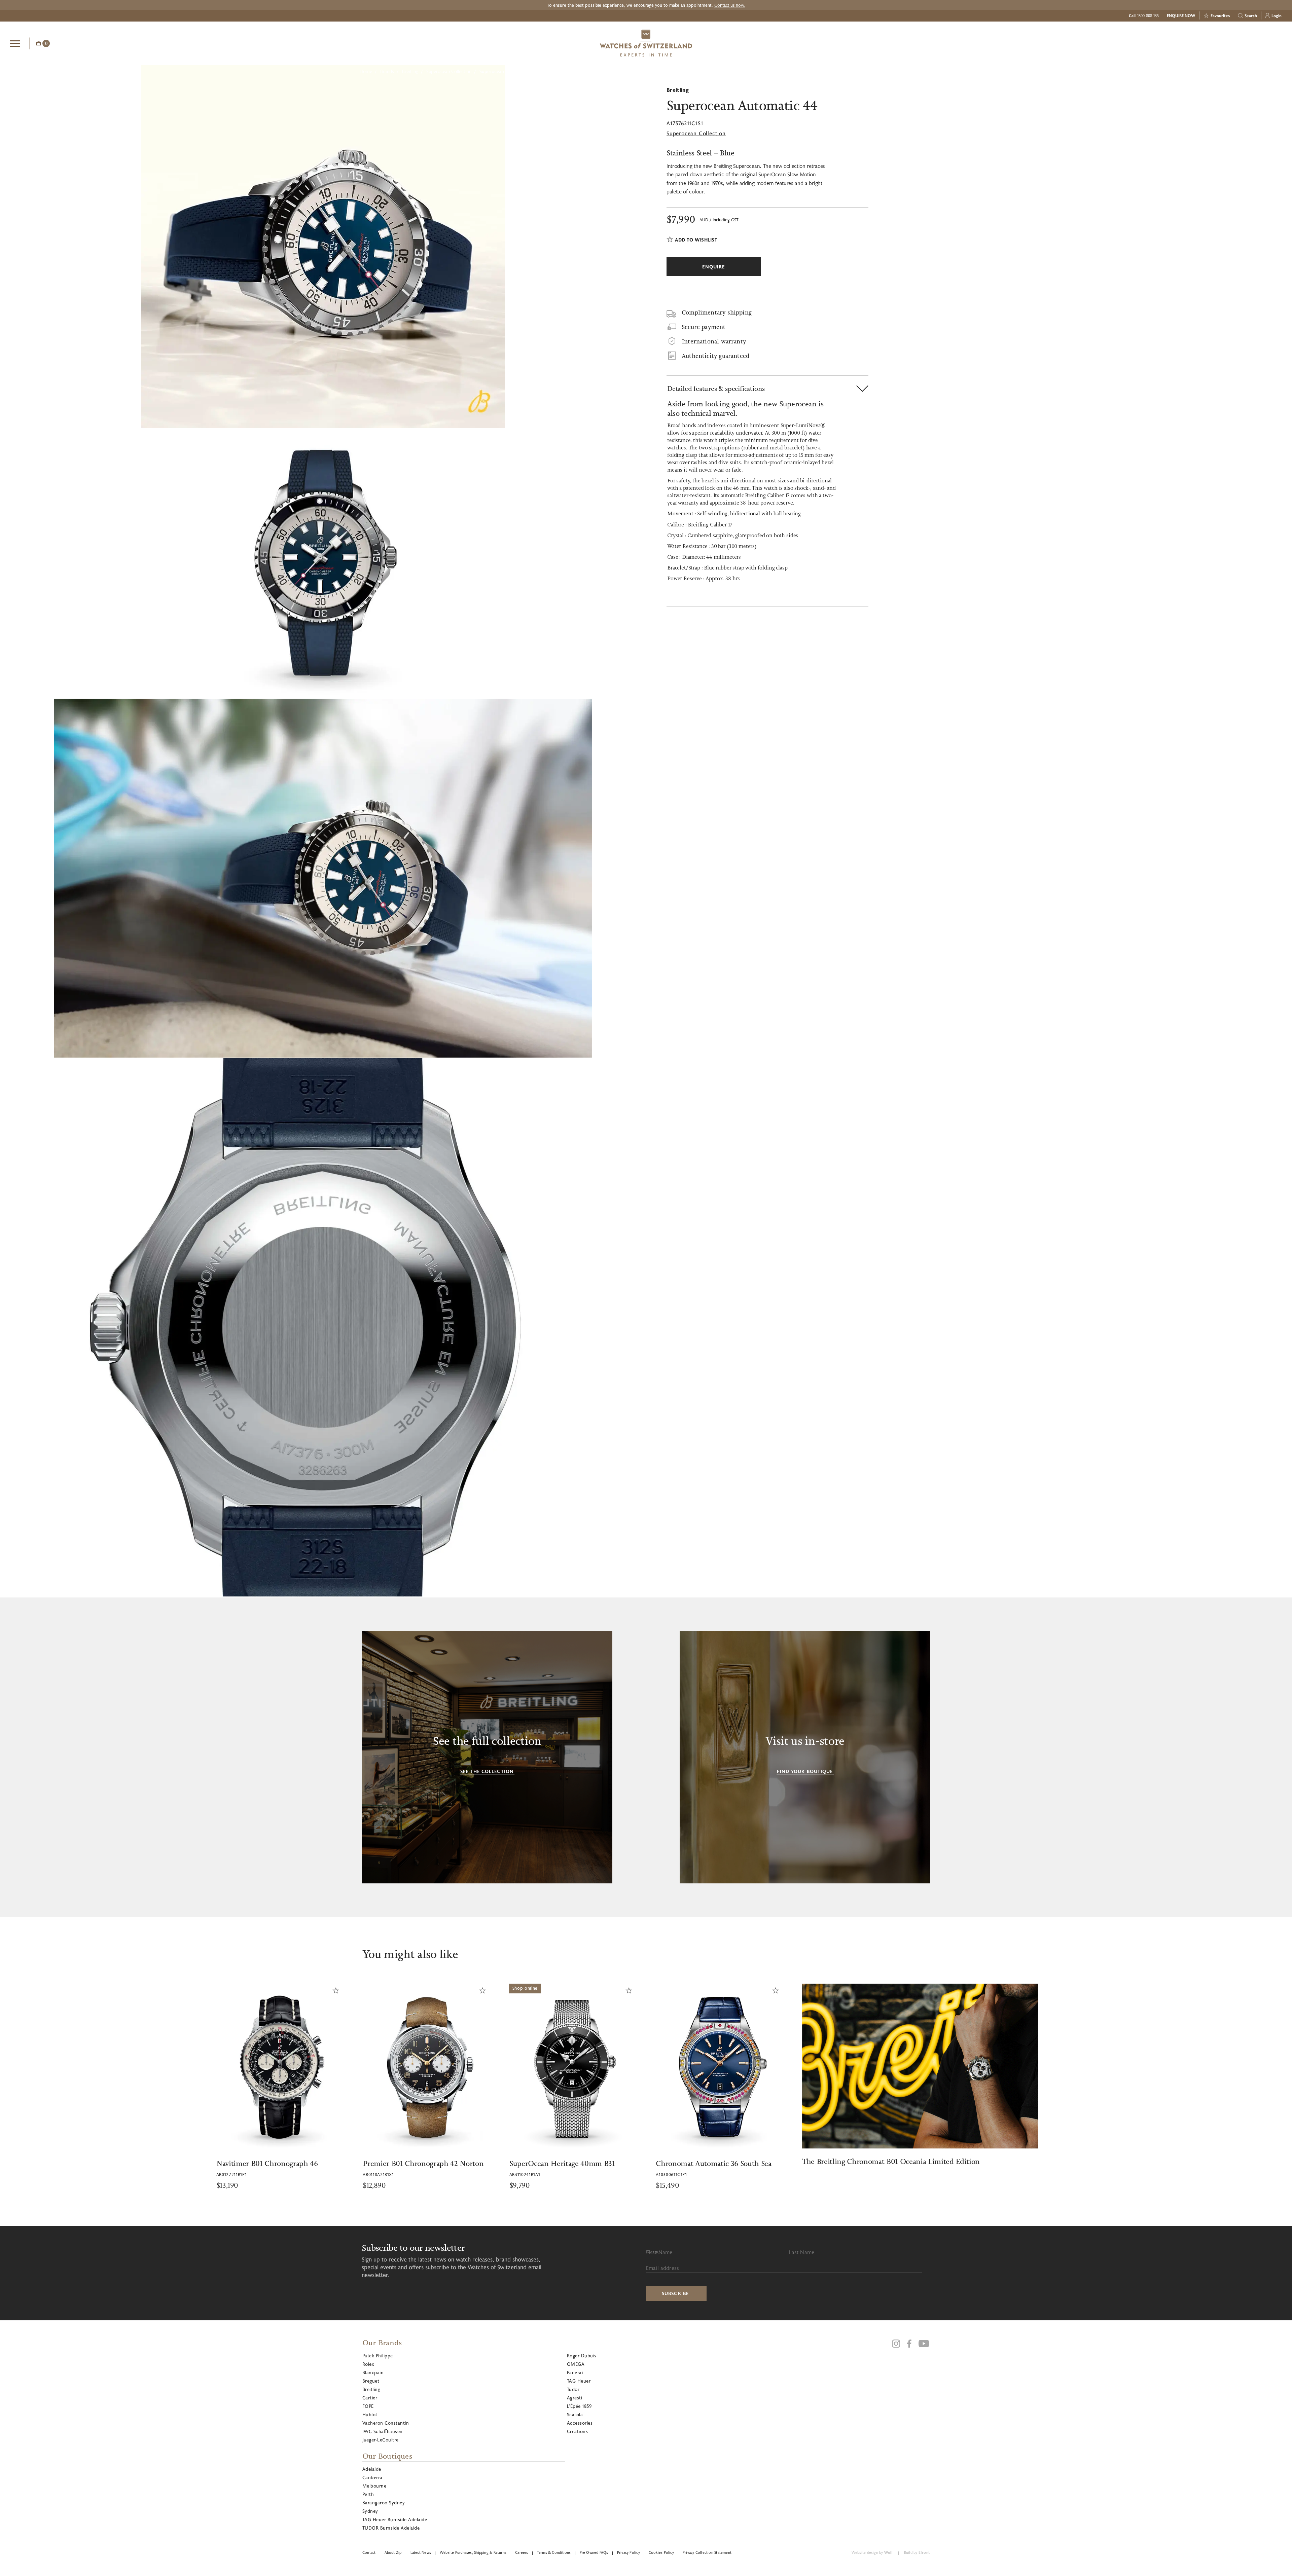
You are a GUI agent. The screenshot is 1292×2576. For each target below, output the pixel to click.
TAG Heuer (579, 2381)
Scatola (575, 2414)
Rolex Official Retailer (1257, 43)
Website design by (872, 2552)
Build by (917, 2552)
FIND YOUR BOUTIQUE (805, 1771)
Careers (522, 2552)
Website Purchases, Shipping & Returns (473, 2552)
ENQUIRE (1228, 42)
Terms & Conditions (554, 2552)
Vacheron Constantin (386, 2423)
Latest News (421, 2552)
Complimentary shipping (717, 312)
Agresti (575, 2398)
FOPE (368, 2406)
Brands (387, 71)
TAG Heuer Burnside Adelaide (395, 2519)
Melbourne (374, 2486)
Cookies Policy (661, 2552)
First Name (659, 2252)
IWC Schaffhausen (383, 2431)
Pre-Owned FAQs (594, 2552)
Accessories (580, 2423)
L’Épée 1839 (579, 2406)
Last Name (802, 2252)
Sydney (370, 2511)
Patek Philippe (378, 2356)
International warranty (714, 341)
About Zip (393, 2552)
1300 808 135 (1148, 15)
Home (366, 71)
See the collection (487, 1771)
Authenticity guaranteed (716, 356)
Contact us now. (730, 5)
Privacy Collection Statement (707, 2552)
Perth (368, 2494)
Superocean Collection (449, 71)
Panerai (575, 2372)
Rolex (368, 2364)
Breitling (410, 71)
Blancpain (373, 2372)
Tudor (573, 2389)
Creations (577, 2431)
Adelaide (372, 2469)
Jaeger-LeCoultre (381, 2440)
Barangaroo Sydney (384, 2503)
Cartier (370, 2398)
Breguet (371, 2381)
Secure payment (704, 327)
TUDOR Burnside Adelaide (391, 2528)
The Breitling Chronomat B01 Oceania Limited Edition (455, 2161)
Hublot (370, 2414)
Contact (369, 2552)
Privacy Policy (629, 2552)
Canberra (372, 2477)
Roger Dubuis (582, 2356)
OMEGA (576, 2364)
